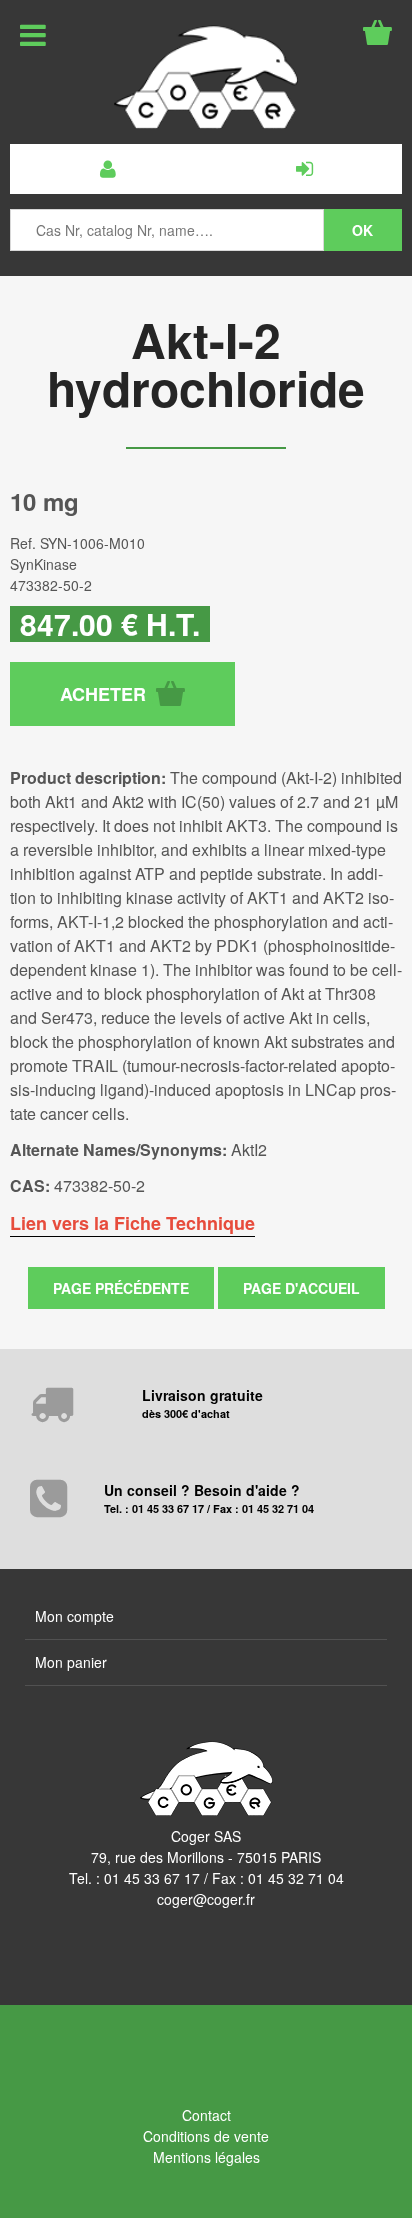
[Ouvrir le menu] (33, 35)
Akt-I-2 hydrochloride (206, 363)
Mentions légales (206, 2157)
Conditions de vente (206, 2136)
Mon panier (71, 1662)
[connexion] (304, 169)
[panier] (377, 32)
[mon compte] (108, 169)
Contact (206, 2115)
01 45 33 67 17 (152, 1878)
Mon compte (74, 1616)
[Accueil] (206, 77)
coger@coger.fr (206, 1899)
